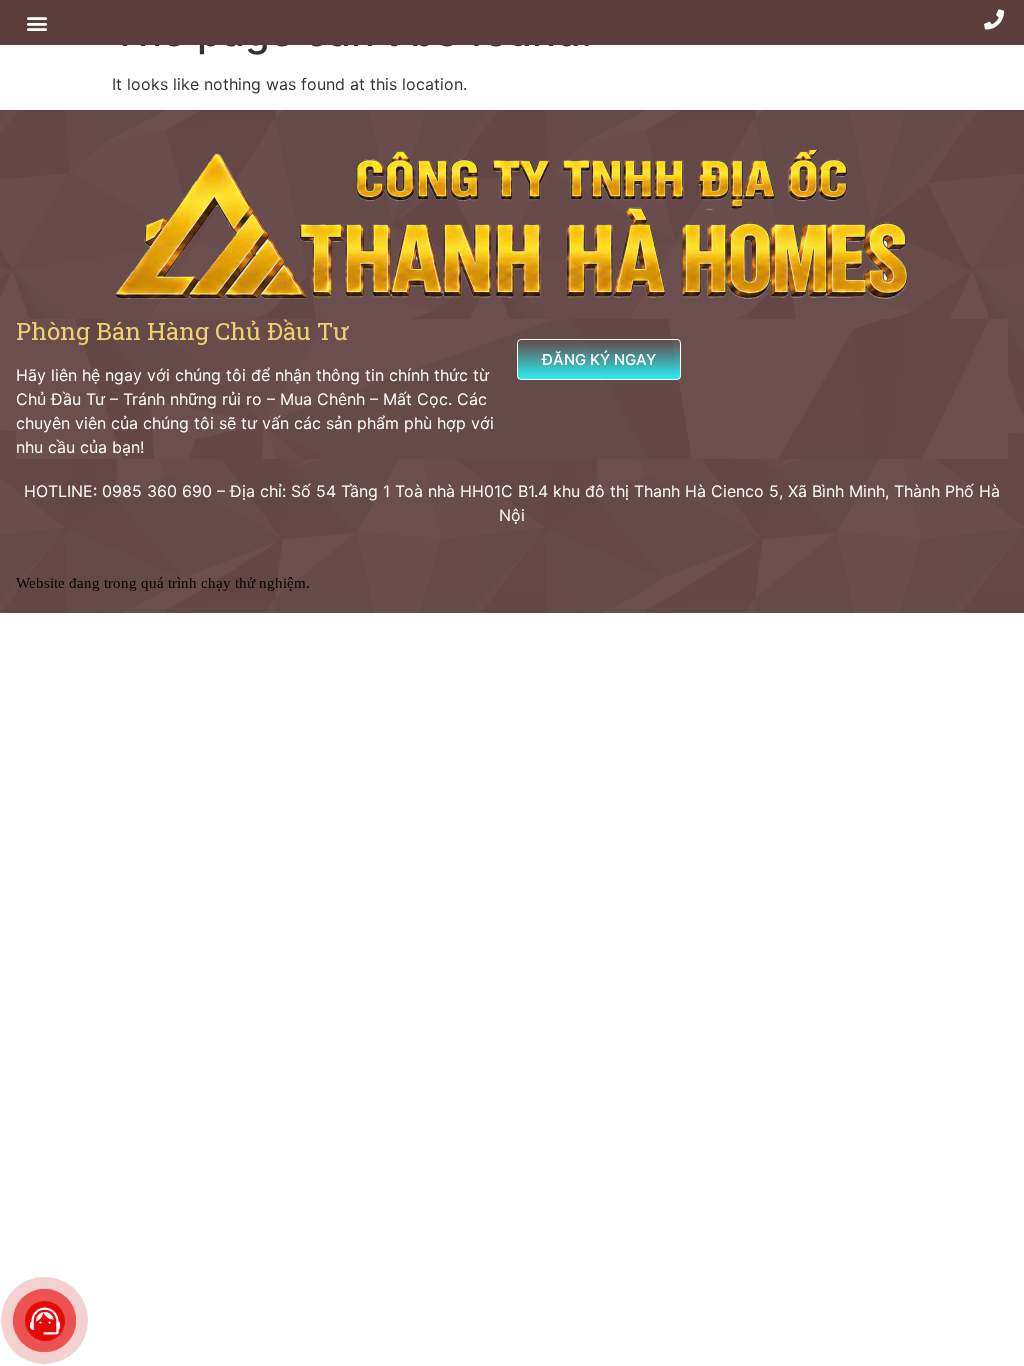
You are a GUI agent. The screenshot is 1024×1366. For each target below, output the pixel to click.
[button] (36, 22)
